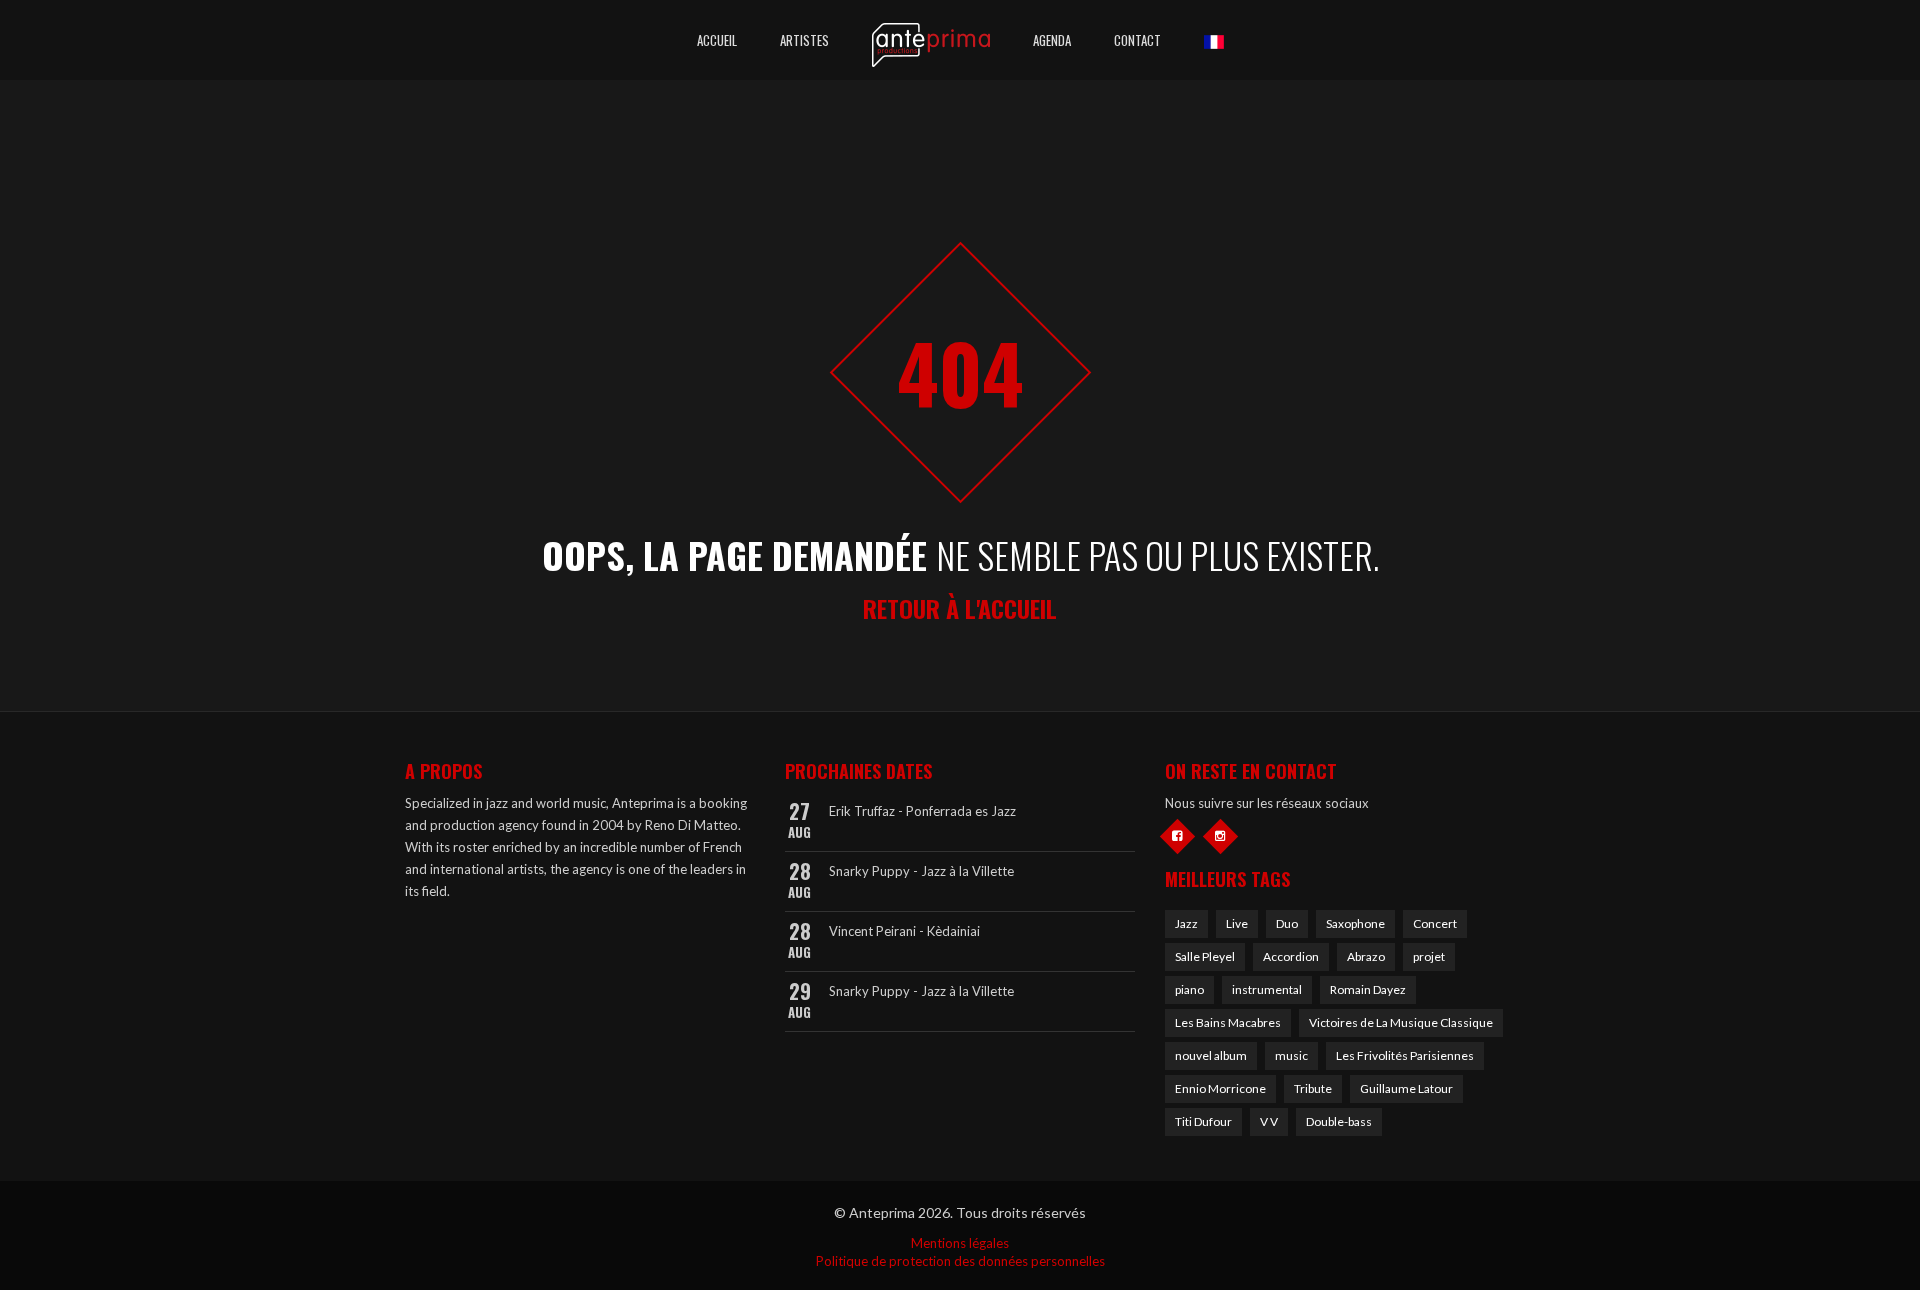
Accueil (717, 40)
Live (1237, 923)
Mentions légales (960, 1243)
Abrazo (1366, 956)
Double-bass (1339, 1121)
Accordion (1291, 956)
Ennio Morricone (1220, 1088)
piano (1189, 989)
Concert (1435, 923)
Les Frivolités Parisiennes (1405, 1055)
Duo (1287, 923)
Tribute (1313, 1088)
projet (1429, 956)
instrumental (1267, 989)
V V (1269, 1121)
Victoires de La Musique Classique (1401, 1022)
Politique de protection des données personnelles (960, 1261)
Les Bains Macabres (1228, 1022)
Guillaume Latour (1406, 1088)
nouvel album (1211, 1055)
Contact (1137, 40)
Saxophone (1355, 923)
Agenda (1052, 40)
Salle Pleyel (1205, 956)
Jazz (1186, 923)
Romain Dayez (1368, 989)
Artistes (804, 40)
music (1291, 1055)
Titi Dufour (1203, 1121)
